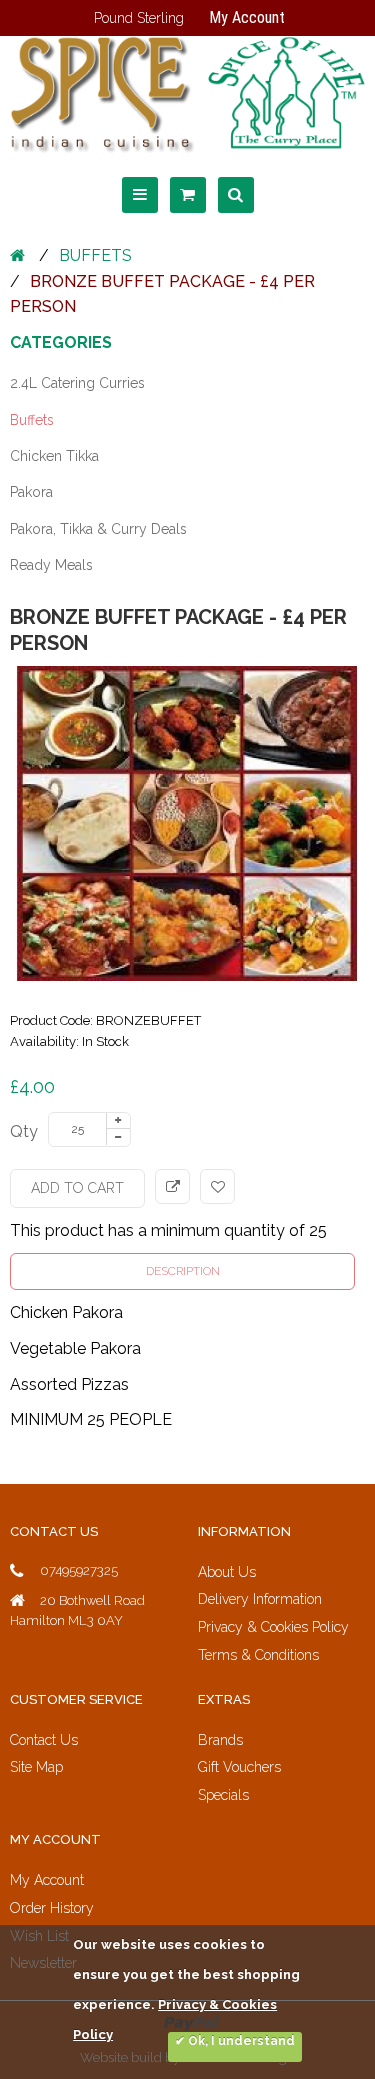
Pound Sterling (139, 18)
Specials (223, 1795)
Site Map (36, 1767)
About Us (227, 1572)
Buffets (95, 255)
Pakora (31, 492)
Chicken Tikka (54, 456)
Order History (52, 1908)
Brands (220, 1740)
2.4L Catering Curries (77, 383)
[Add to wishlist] (217, 1186)
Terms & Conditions (258, 1655)
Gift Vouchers (239, 1767)
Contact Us (44, 1740)
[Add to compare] (172, 1186)
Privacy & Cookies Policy (273, 1627)
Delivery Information (260, 1599)
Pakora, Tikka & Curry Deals (98, 529)
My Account (247, 17)
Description (183, 1271)
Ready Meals (51, 565)
